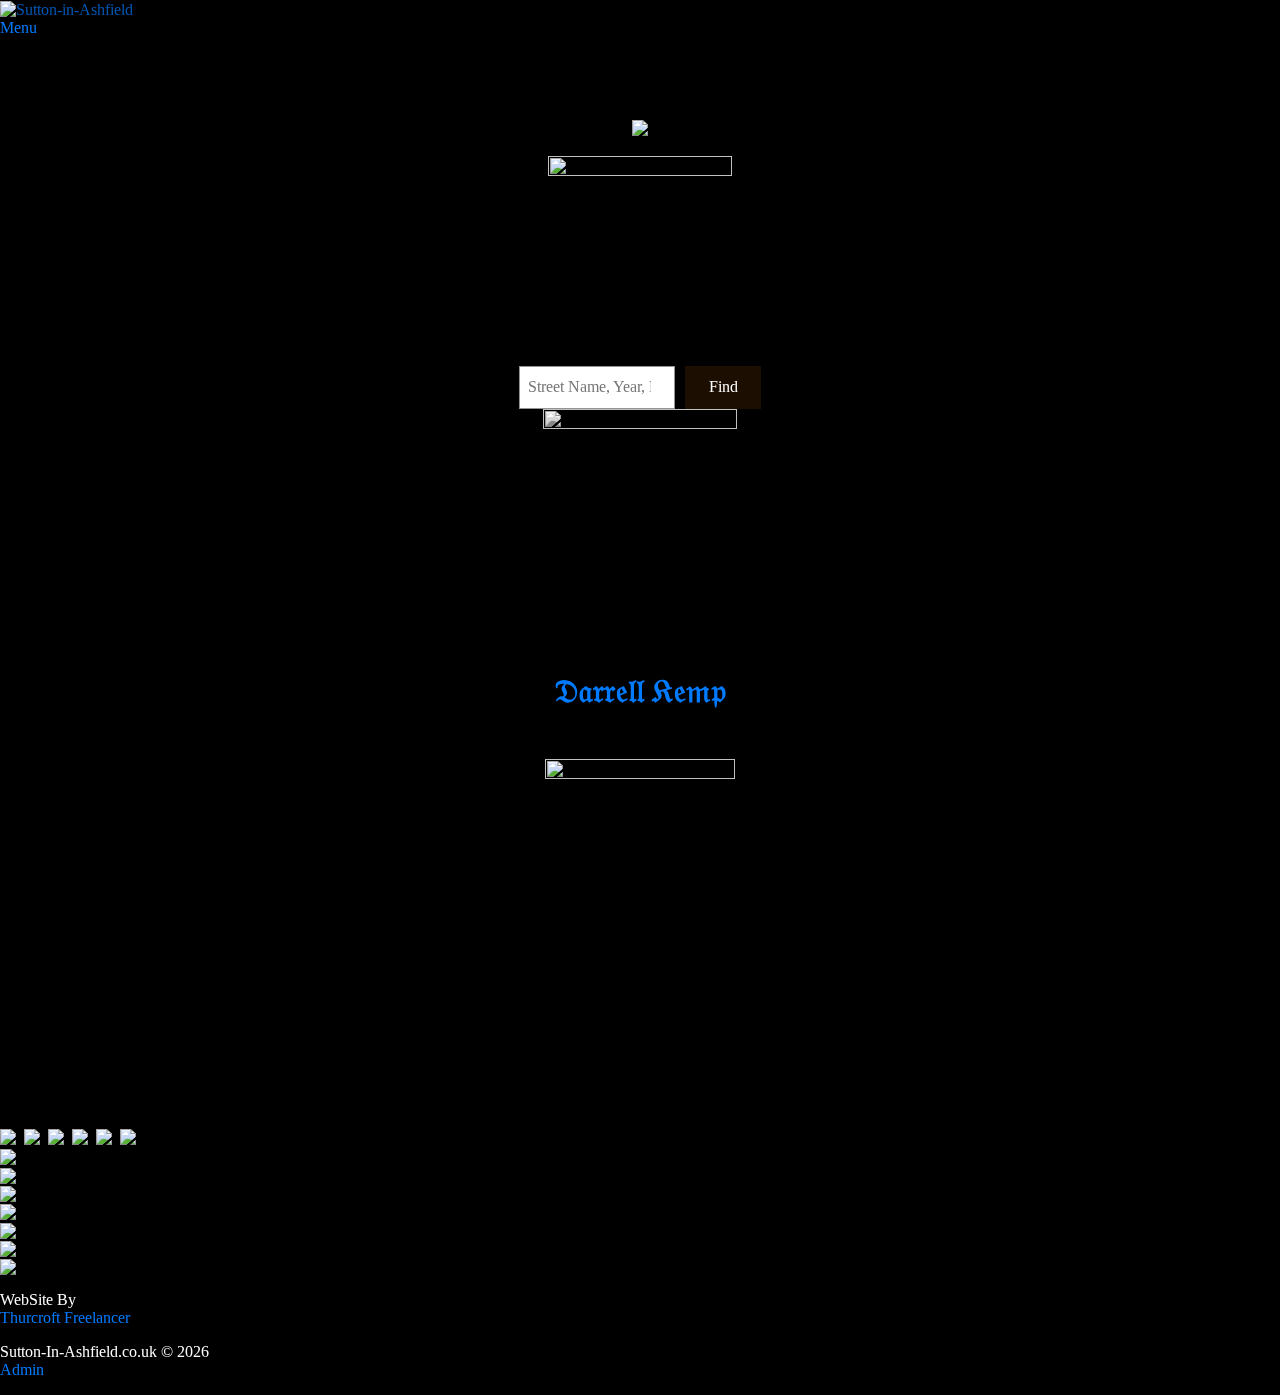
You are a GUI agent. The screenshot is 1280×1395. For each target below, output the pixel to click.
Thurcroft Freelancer (67, 1317)
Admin (26, 1369)
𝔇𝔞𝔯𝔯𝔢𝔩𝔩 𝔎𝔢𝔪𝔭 (640, 691)
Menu (18, 27)
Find (723, 386)
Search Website (48, 348)
